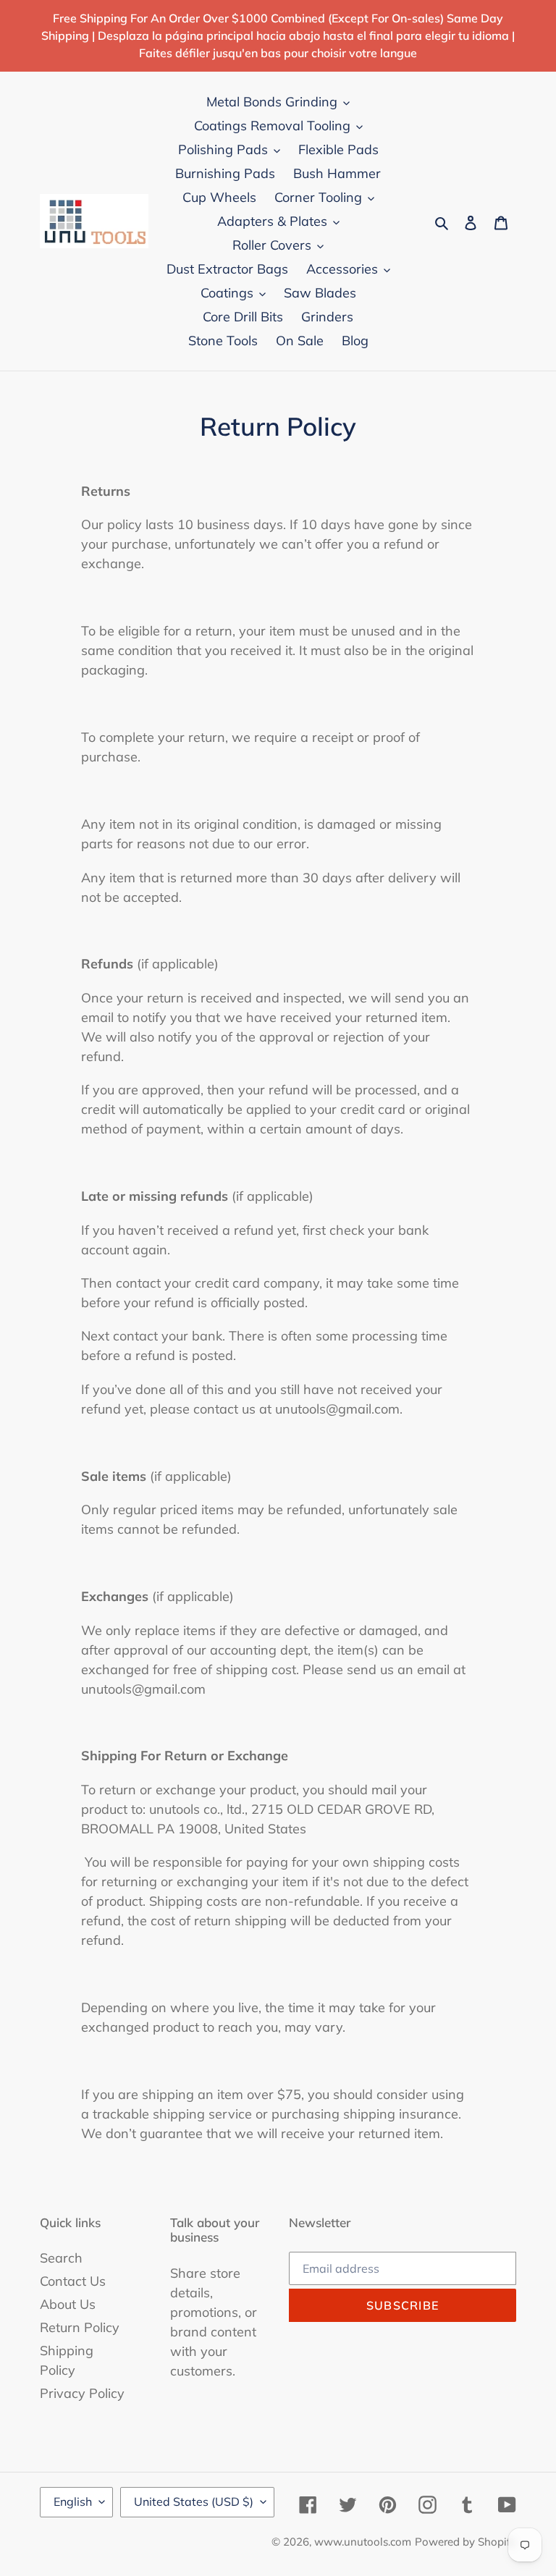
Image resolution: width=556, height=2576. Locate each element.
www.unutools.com (363, 2542)
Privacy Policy (82, 2393)
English (73, 2501)
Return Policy (80, 2327)
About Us (68, 2304)
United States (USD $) (194, 2501)
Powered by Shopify (466, 2542)
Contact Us (73, 2281)
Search (61, 2258)
